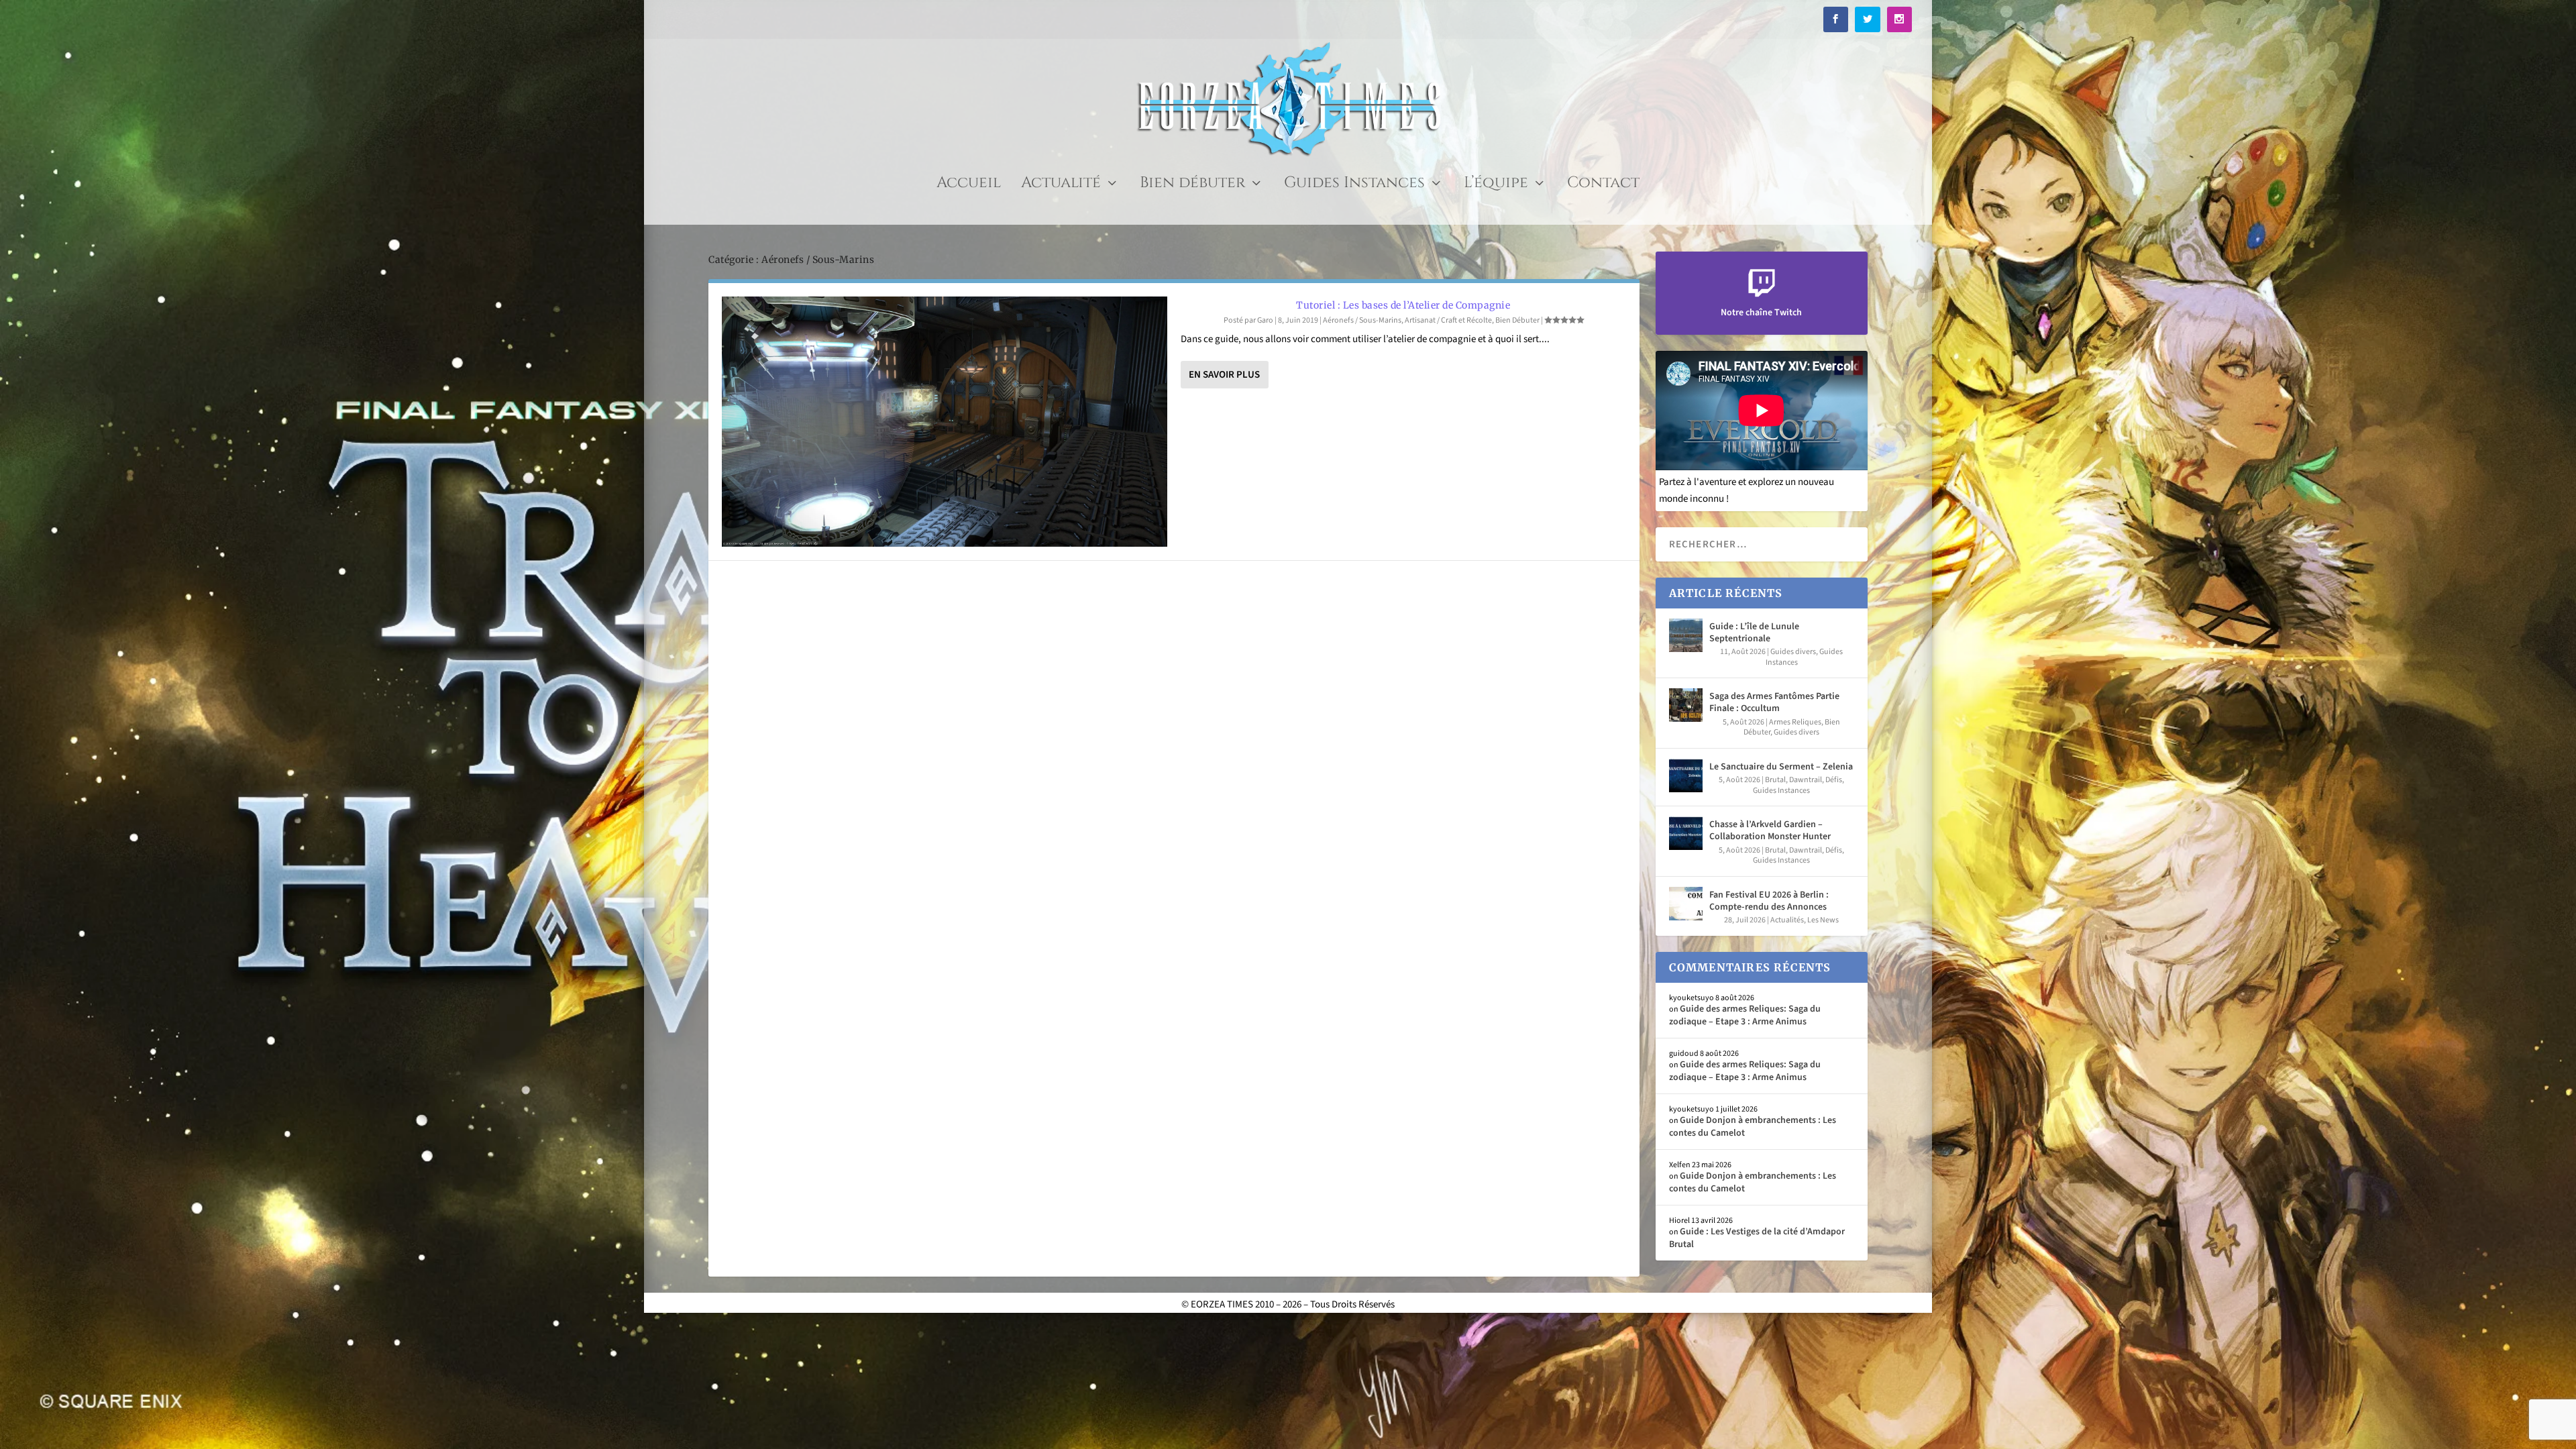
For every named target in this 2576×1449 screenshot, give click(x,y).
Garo (1265, 320)
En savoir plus (1224, 375)
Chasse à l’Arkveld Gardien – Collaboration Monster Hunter (1770, 830)
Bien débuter (1192, 185)
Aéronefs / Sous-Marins (1362, 320)
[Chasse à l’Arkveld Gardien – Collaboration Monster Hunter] (1686, 833)
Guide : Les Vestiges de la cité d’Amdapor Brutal (1757, 1238)
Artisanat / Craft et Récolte (1448, 320)
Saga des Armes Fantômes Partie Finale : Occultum (1774, 702)
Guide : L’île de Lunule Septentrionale (1754, 633)
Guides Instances (1354, 185)
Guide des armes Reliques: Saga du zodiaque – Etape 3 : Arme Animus (1745, 1015)
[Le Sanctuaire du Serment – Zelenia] (1686, 775)
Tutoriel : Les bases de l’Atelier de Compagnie (1403, 305)
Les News (1823, 920)
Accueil (969, 185)
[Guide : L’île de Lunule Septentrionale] (1686, 635)
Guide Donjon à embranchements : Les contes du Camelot (1753, 1126)
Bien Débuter (1517, 320)
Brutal (1775, 780)
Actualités (1787, 920)
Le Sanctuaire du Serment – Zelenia (1781, 767)
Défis (1834, 780)
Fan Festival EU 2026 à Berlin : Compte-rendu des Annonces (1769, 901)
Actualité (1061, 185)
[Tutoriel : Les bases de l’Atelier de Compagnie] (945, 422)
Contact (1603, 185)
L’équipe (1496, 185)
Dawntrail (1806, 780)
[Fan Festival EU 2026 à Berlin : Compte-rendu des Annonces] (1686, 904)
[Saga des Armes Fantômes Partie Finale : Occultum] (1686, 705)
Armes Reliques (1795, 722)
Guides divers (1793, 652)
